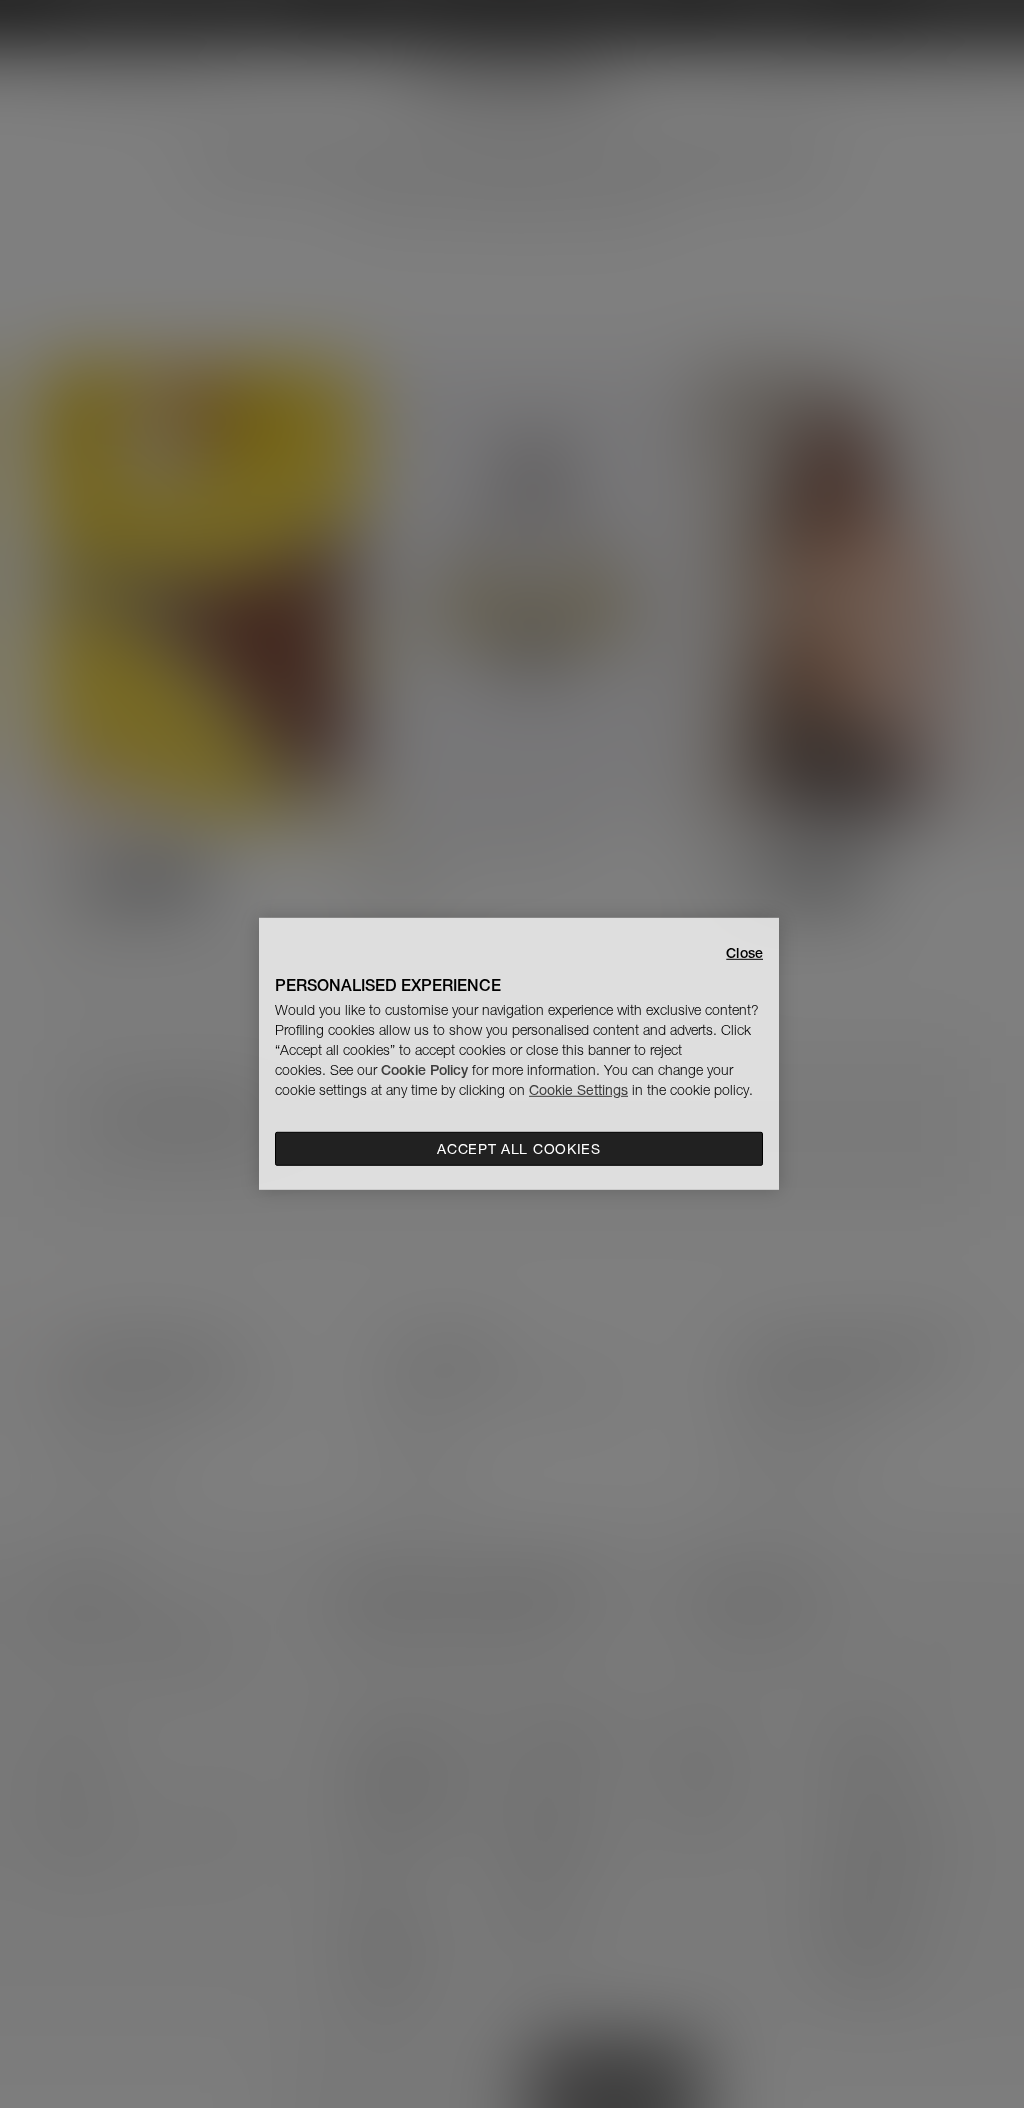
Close (744, 953)
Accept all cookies (519, 1149)
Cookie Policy (424, 1070)
